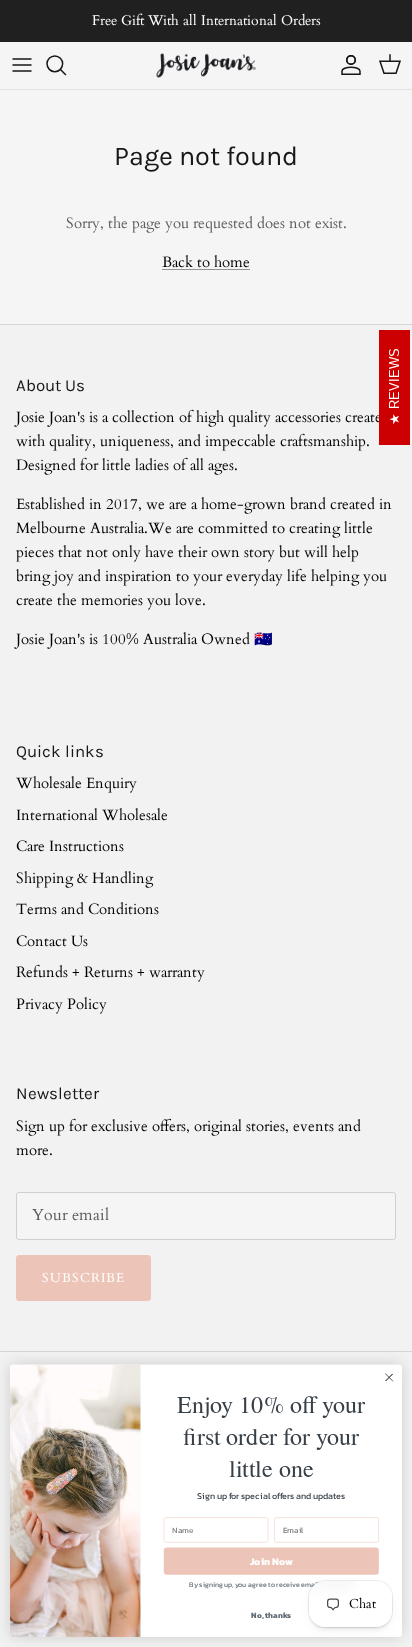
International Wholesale (92, 815)
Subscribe (83, 1278)
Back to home (206, 262)
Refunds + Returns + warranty (110, 972)
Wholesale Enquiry (76, 783)
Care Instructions (70, 846)
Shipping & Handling (84, 878)
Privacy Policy (61, 1004)
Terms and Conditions (87, 909)
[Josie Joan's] (206, 65)
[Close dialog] (389, 1378)
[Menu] (22, 65)
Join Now (271, 1561)
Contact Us (52, 941)
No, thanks (271, 1615)
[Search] (66, 65)
